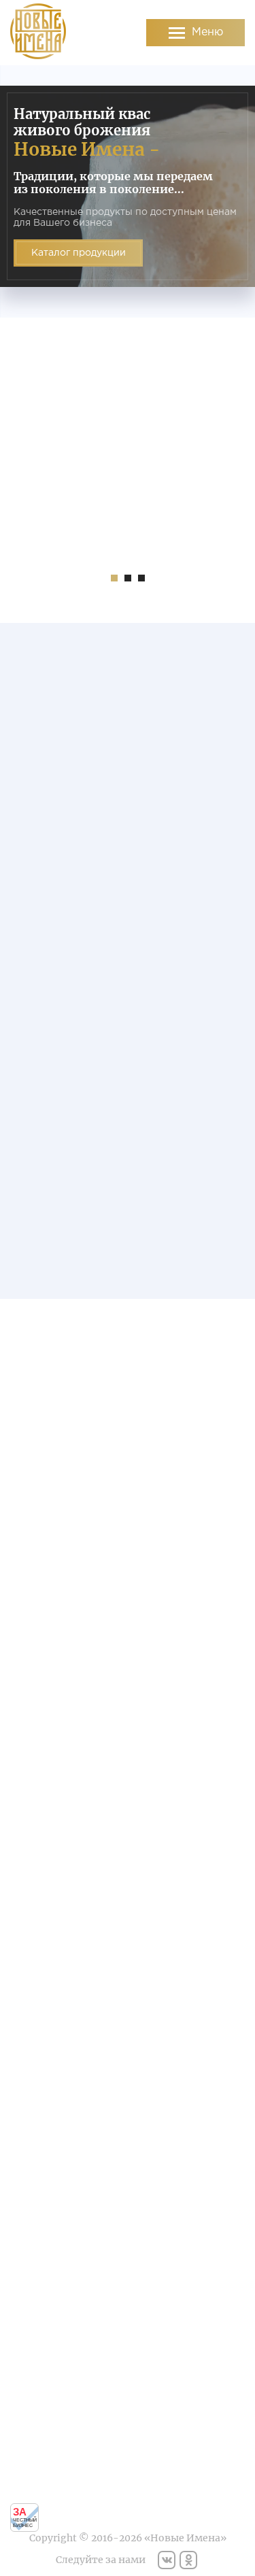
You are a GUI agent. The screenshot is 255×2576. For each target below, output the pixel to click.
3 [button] (141, 578)
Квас (60, 2265)
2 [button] (128, 578)
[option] (128, 191)
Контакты (196, 2458)
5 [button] (200, 1685)
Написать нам (60, 1987)
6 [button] (208, 1685)
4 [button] (216, 1254)
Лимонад (60, 2277)
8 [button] (224, 1685)
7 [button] (216, 1685)
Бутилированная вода (60, 2289)
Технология (60, 2345)
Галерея (60, 2357)
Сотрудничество (196, 2446)
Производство (60, 2334)
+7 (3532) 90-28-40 (196, 2101)
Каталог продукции (79, 253)
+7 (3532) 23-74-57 (195, 2091)
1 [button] (114, 578)
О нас (60, 2322)
